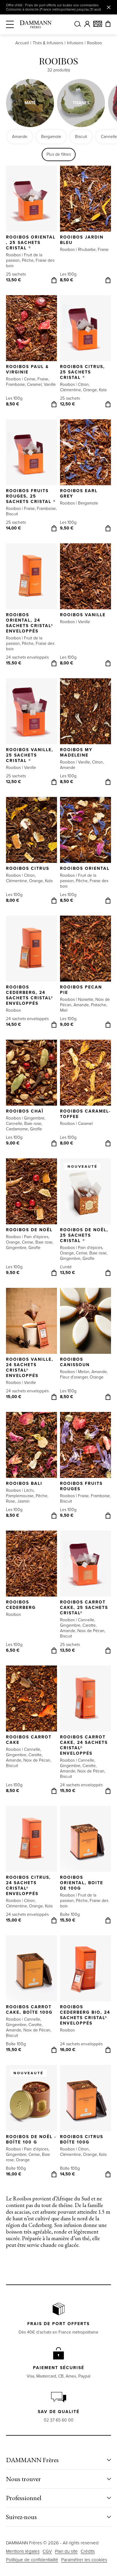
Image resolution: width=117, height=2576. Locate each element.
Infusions (75, 43)
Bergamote (51, 137)
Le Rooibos (19, 2198)
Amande (20, 137)
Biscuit (81, 137)
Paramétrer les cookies (84, 2560)
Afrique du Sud (73, 2198)
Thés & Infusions (48, 43)
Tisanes (81, 103)
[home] (36, 24)
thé (86, 2238)
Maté (30, 103)
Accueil (22, 43)
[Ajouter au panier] (54, 280)
